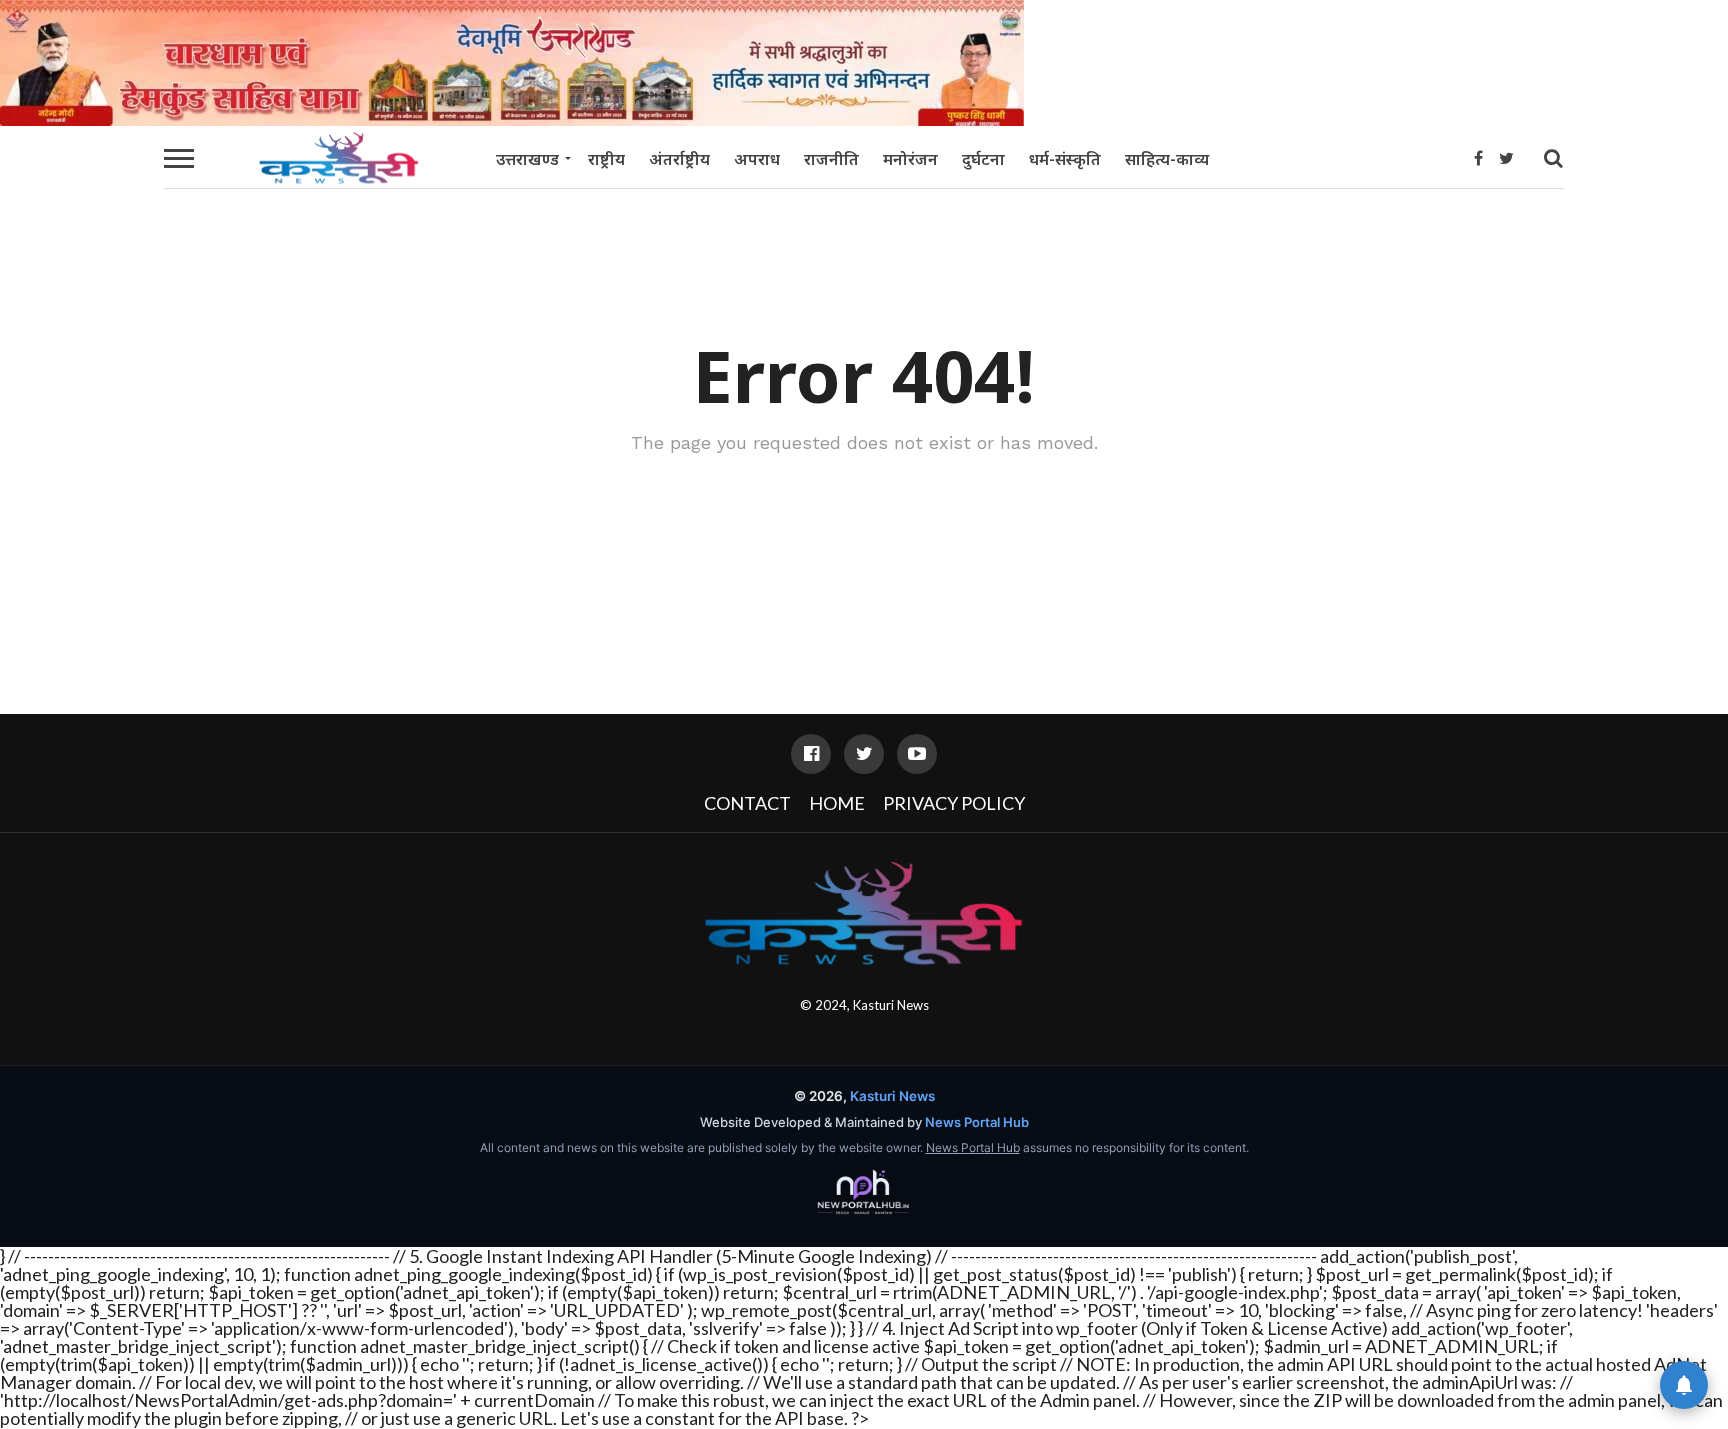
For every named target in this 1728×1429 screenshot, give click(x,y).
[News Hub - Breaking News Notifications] (1684, 1385)
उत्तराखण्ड (527, 159)
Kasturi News (891, 1005)
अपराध (757, 159)
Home (837, 803)
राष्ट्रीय (606, 159)
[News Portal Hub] (863, 1193)
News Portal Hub (977, 1122)
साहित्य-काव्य (1167, 159)
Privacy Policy (954, 803)
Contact (747, 803)
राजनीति (831, 159)
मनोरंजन (910, 159)
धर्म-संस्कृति (1065, 159)
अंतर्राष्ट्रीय (679, 159)
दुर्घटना (983, 159)
